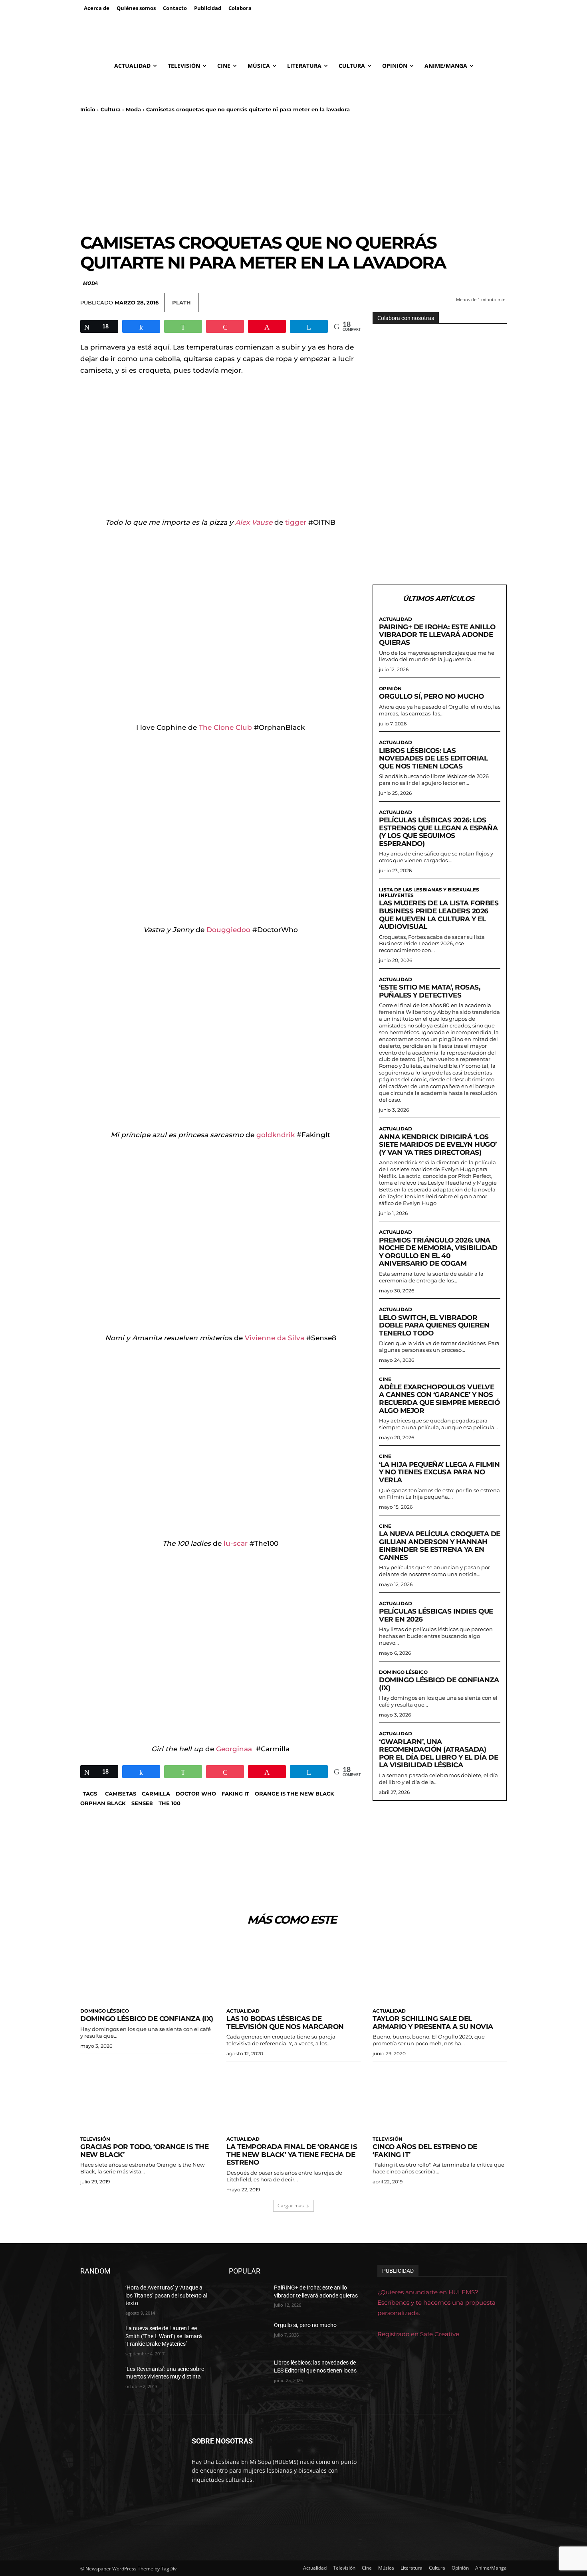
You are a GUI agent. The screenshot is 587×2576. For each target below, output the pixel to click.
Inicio (88, 109)
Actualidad (396, 619)
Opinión (390, 689)
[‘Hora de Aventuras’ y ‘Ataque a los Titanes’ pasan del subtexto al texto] (100, 2297)
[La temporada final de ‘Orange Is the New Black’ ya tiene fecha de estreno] (293, 2098)
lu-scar (236, 1543)
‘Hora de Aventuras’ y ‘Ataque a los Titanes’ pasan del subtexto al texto (166, 2295)
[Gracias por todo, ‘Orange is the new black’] (147, 2098)
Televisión (95, 2139)
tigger (297, 522)
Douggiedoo (228, 930)
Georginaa (234, 1749)
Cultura (111, 109)
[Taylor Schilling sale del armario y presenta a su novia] (440, 1970)
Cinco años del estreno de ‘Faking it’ (425, 2151)
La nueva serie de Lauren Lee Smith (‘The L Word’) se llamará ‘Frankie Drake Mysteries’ (164, 2336)
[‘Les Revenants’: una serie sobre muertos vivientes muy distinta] (100, 2379)
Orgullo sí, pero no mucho (431, 696)
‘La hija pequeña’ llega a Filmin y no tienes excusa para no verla (439, 1472)
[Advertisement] (293, 173)
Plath (181, 302)
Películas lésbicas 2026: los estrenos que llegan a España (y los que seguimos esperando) (438, 832)
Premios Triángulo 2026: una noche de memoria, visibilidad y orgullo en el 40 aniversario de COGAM (438, 1252)
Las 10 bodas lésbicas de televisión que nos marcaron (285, 2023)
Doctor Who (196, 1794)
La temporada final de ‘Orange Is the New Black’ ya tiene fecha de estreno (292, 2154)
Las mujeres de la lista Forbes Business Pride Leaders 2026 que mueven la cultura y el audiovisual (439, 915)
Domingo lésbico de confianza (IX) (439, 1684)
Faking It (235, 1794)
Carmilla (156, 1794)
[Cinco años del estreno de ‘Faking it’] (440, 2098)
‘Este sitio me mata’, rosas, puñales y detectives (429, 991)
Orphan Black (103, 1803)
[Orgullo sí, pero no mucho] (248, 2335)
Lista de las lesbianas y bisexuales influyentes (429, 893)
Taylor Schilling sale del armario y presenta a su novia (433, 2023)
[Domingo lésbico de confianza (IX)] (147, 1970)
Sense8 (142, 1803)
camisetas (121, 1794)
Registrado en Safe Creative (418, 2334)
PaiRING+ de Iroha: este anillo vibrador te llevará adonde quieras (437, 635)
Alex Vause (254, 522)
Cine (385, 1379)
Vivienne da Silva (275, 1338)
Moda (133, 109)
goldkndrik (277, 1135)
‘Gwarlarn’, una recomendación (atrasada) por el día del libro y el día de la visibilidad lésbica (438, 1753)
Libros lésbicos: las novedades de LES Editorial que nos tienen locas (433, 758)
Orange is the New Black (294, 1794)
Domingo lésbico (403, 1672)
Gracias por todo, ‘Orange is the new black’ (144, 2151)
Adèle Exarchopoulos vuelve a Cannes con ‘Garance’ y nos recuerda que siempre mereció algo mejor (439, 1399)
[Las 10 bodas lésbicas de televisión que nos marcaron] (293, 1970)
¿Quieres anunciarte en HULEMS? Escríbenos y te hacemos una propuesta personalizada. (436, 2302)
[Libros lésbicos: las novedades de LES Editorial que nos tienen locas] (248, 2373)
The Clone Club (225, 727)
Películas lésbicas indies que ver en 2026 (436, 1615)
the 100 (170, 1803)
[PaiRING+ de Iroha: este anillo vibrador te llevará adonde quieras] (248, 2297)
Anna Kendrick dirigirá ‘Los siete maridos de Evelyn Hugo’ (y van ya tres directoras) (438, 1145)
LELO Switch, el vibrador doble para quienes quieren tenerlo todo (434, 1325)
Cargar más (291, 2206)
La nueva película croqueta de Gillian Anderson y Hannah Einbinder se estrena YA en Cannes (440, 1546)
